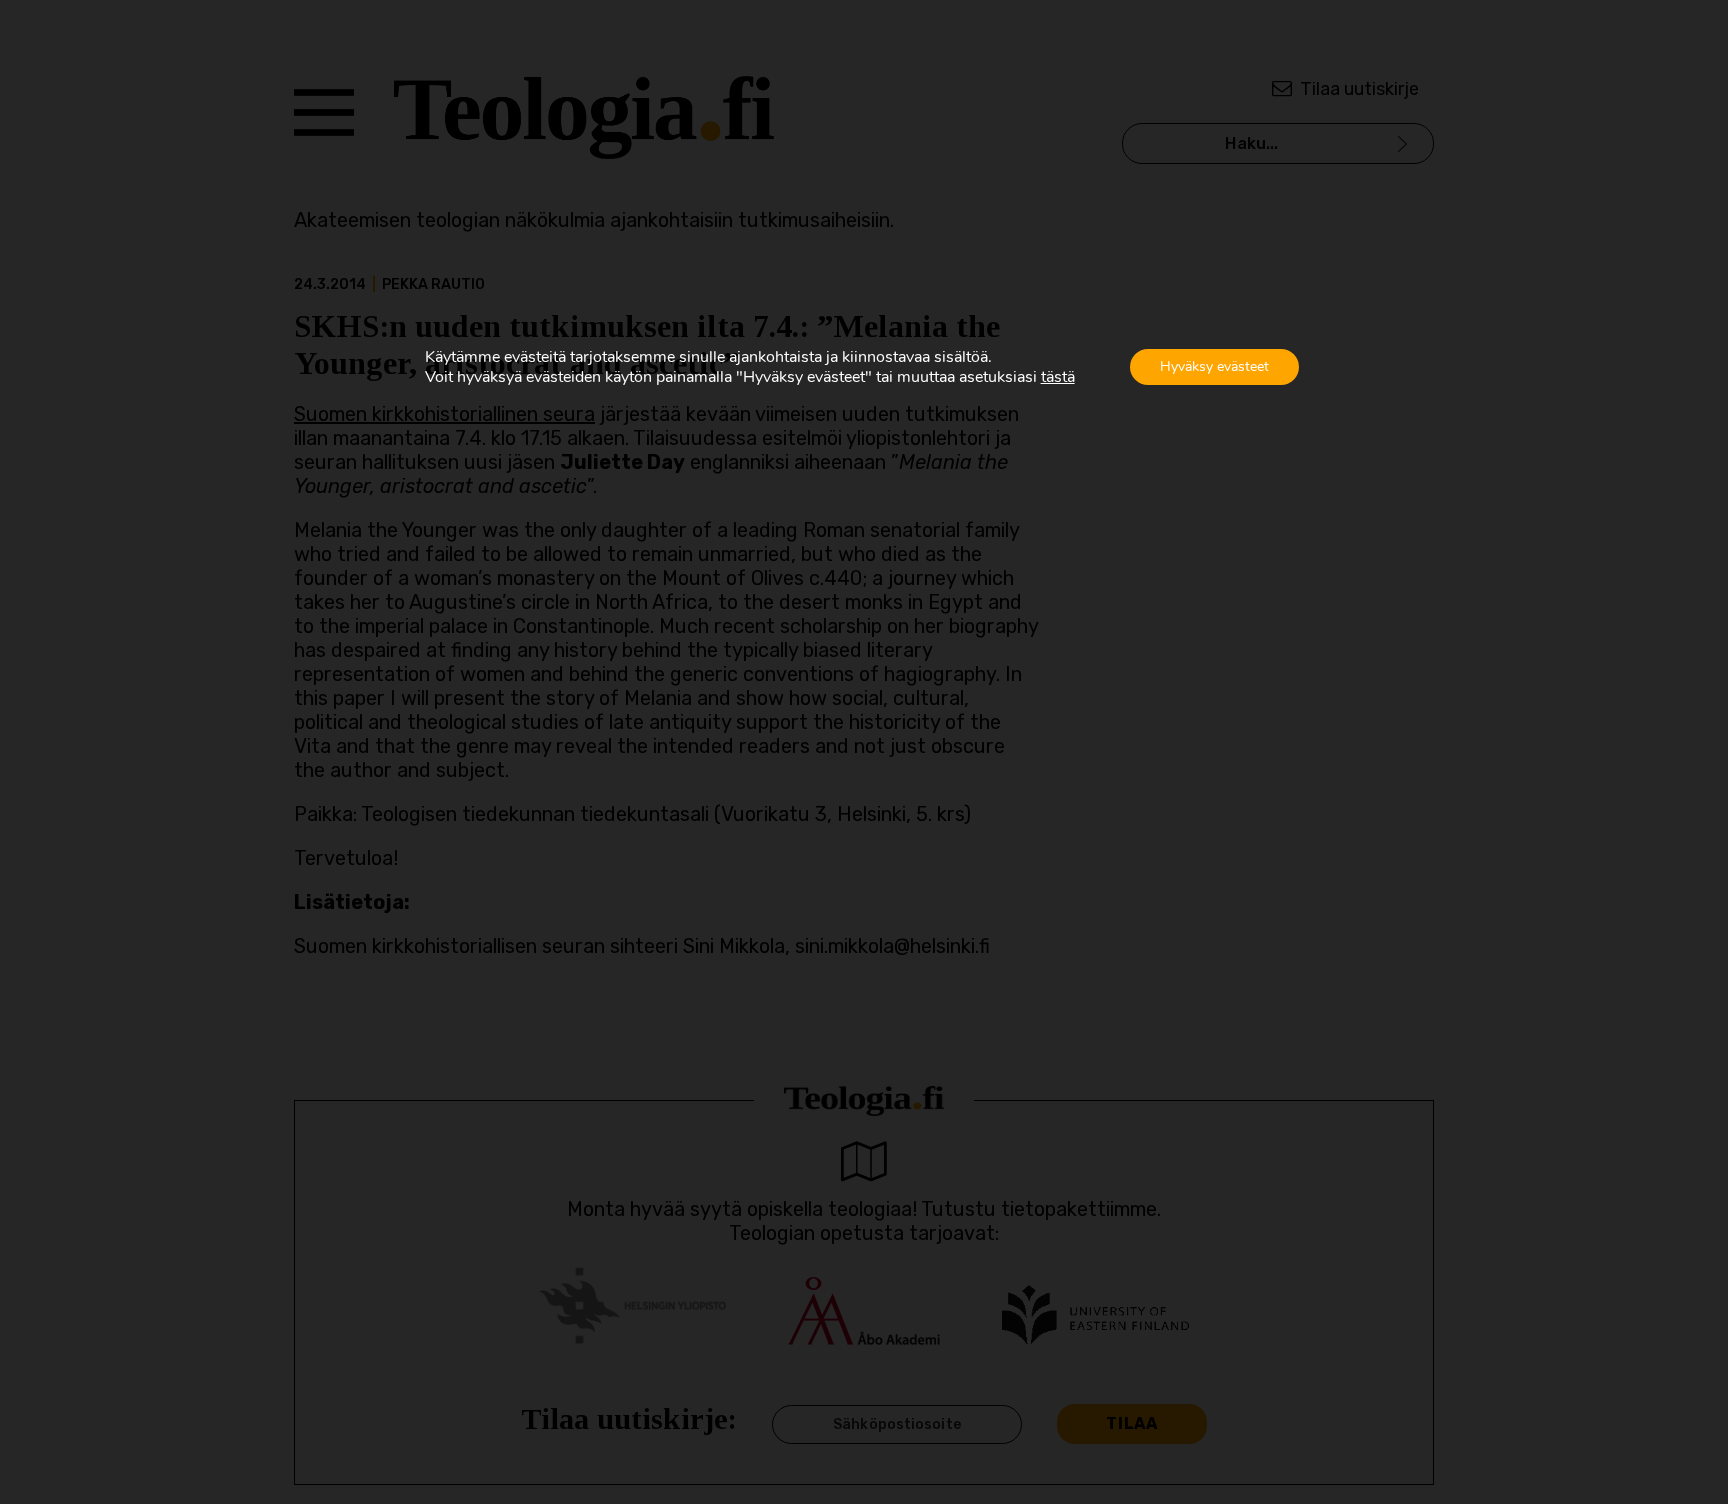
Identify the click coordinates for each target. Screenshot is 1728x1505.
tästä (1058, 377)
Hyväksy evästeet (1214, 366)
